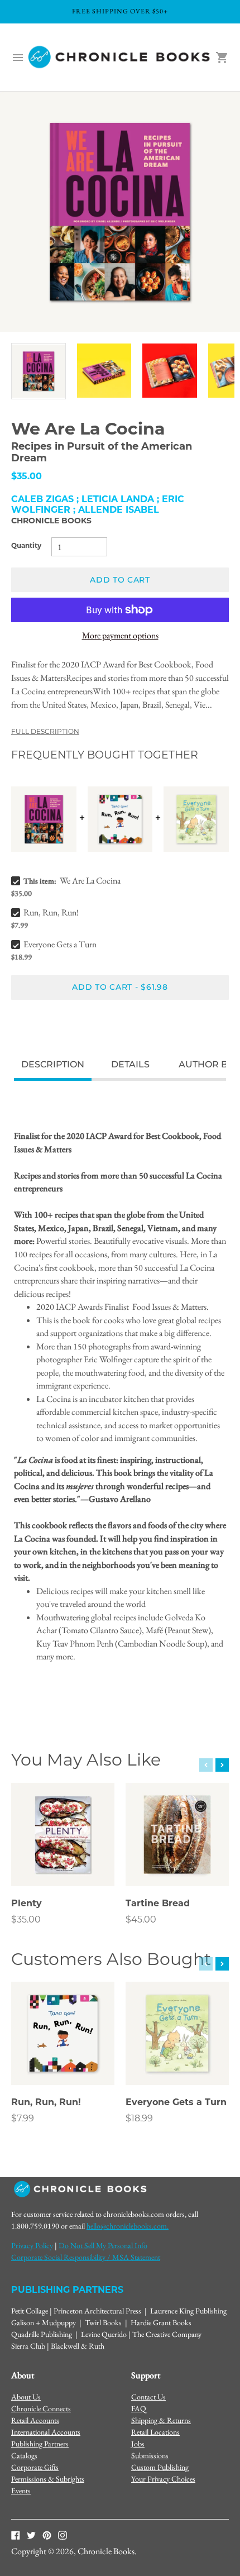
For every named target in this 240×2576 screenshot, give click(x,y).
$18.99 (139, 2119)
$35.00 (26, 1920)
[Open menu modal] (18, 58)
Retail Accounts (35, 2420)
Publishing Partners (40, 2444)
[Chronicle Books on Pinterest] (47, 2534)
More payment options (120, 635)
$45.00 (141, 1920)
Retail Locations (155, 2432)
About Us (26, 2397)
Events (21, 2491)
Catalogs (24, 2455)
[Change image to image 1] (39, 371)
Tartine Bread (158, 1904)
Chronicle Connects (41, 2408)
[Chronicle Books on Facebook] (16, 2534)
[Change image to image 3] (170, 371)
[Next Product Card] (222, 1765)
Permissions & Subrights (48, 2479)
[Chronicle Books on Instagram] (63, 2534)
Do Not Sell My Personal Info (103, 2245)
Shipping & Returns (161, 2420)
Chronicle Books (51, 521)
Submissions (150, 2455)
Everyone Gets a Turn (60, 944)
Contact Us (148, 2397)
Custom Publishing (160, 2467)
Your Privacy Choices (163, 2479)
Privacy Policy (32, 2245)
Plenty (27, 1904)
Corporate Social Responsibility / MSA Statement (86, 2257)
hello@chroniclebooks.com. (128, 2226)
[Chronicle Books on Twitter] (31, 2534)
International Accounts (46, 2432)
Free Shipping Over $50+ (120, 11)
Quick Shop (63, 1862)
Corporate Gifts (35, 2467)
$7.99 (23, 2119)
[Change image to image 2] (104, 371)
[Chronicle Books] (120, 58)
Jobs (138, 2444)
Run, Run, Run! (51, 912)
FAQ (139, 2408)
